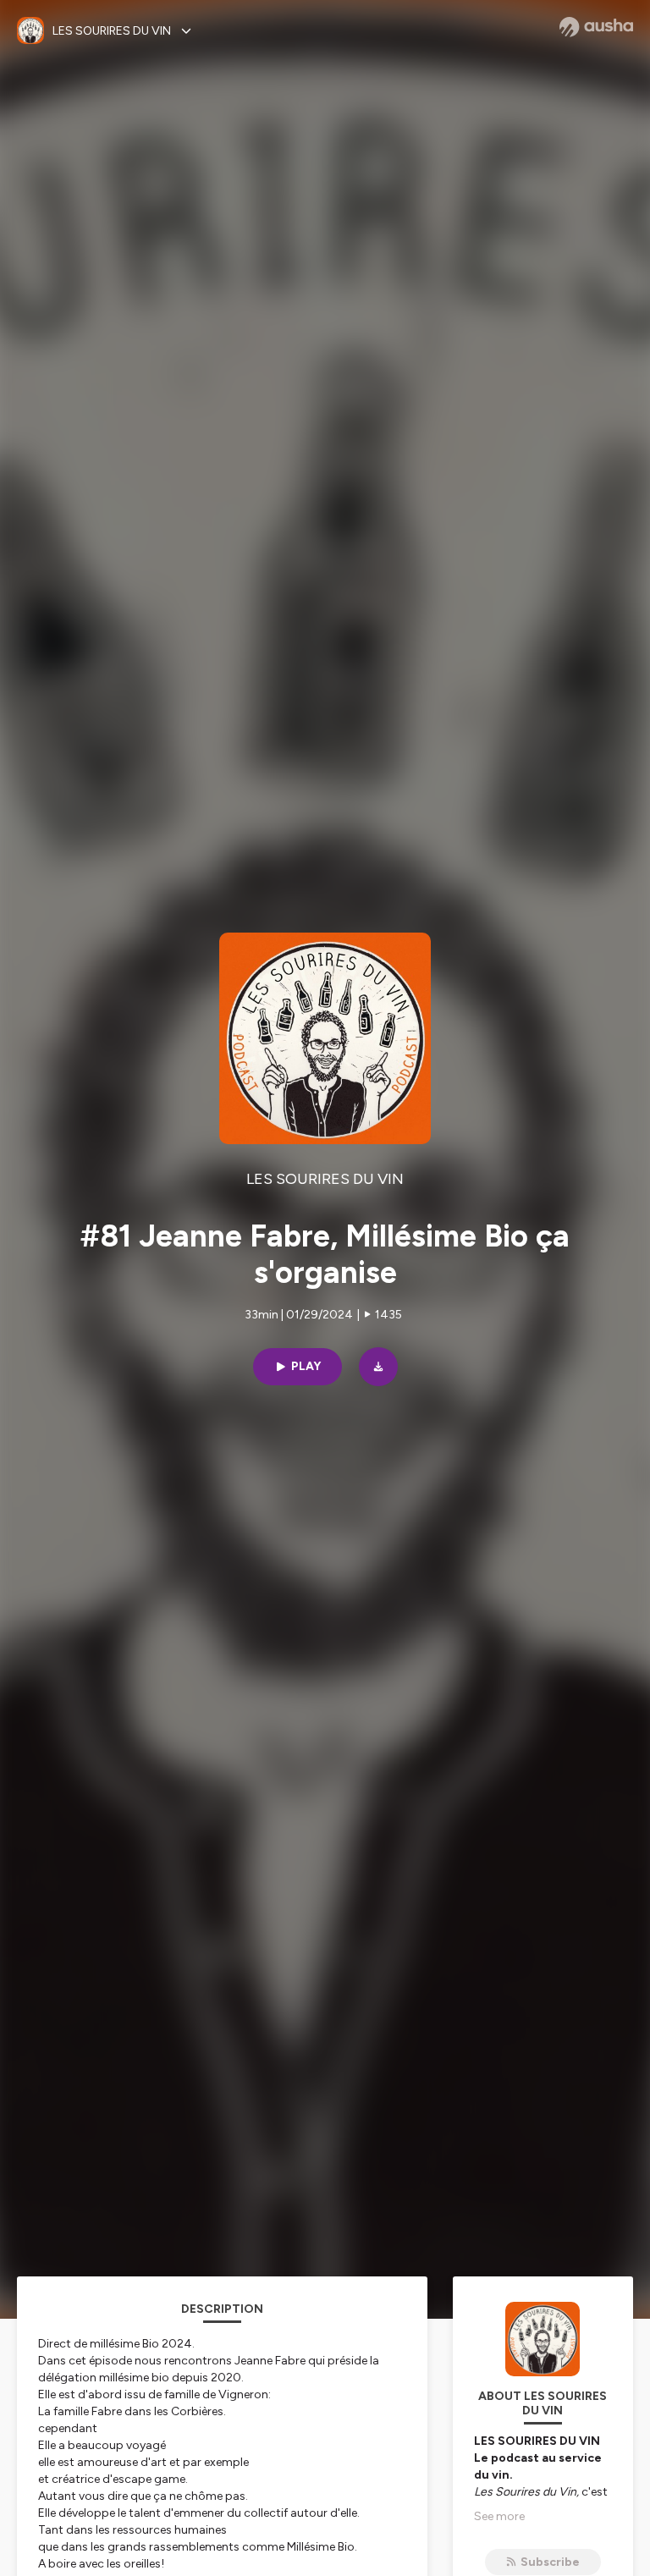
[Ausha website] (596, 27)
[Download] (378, 1367)
